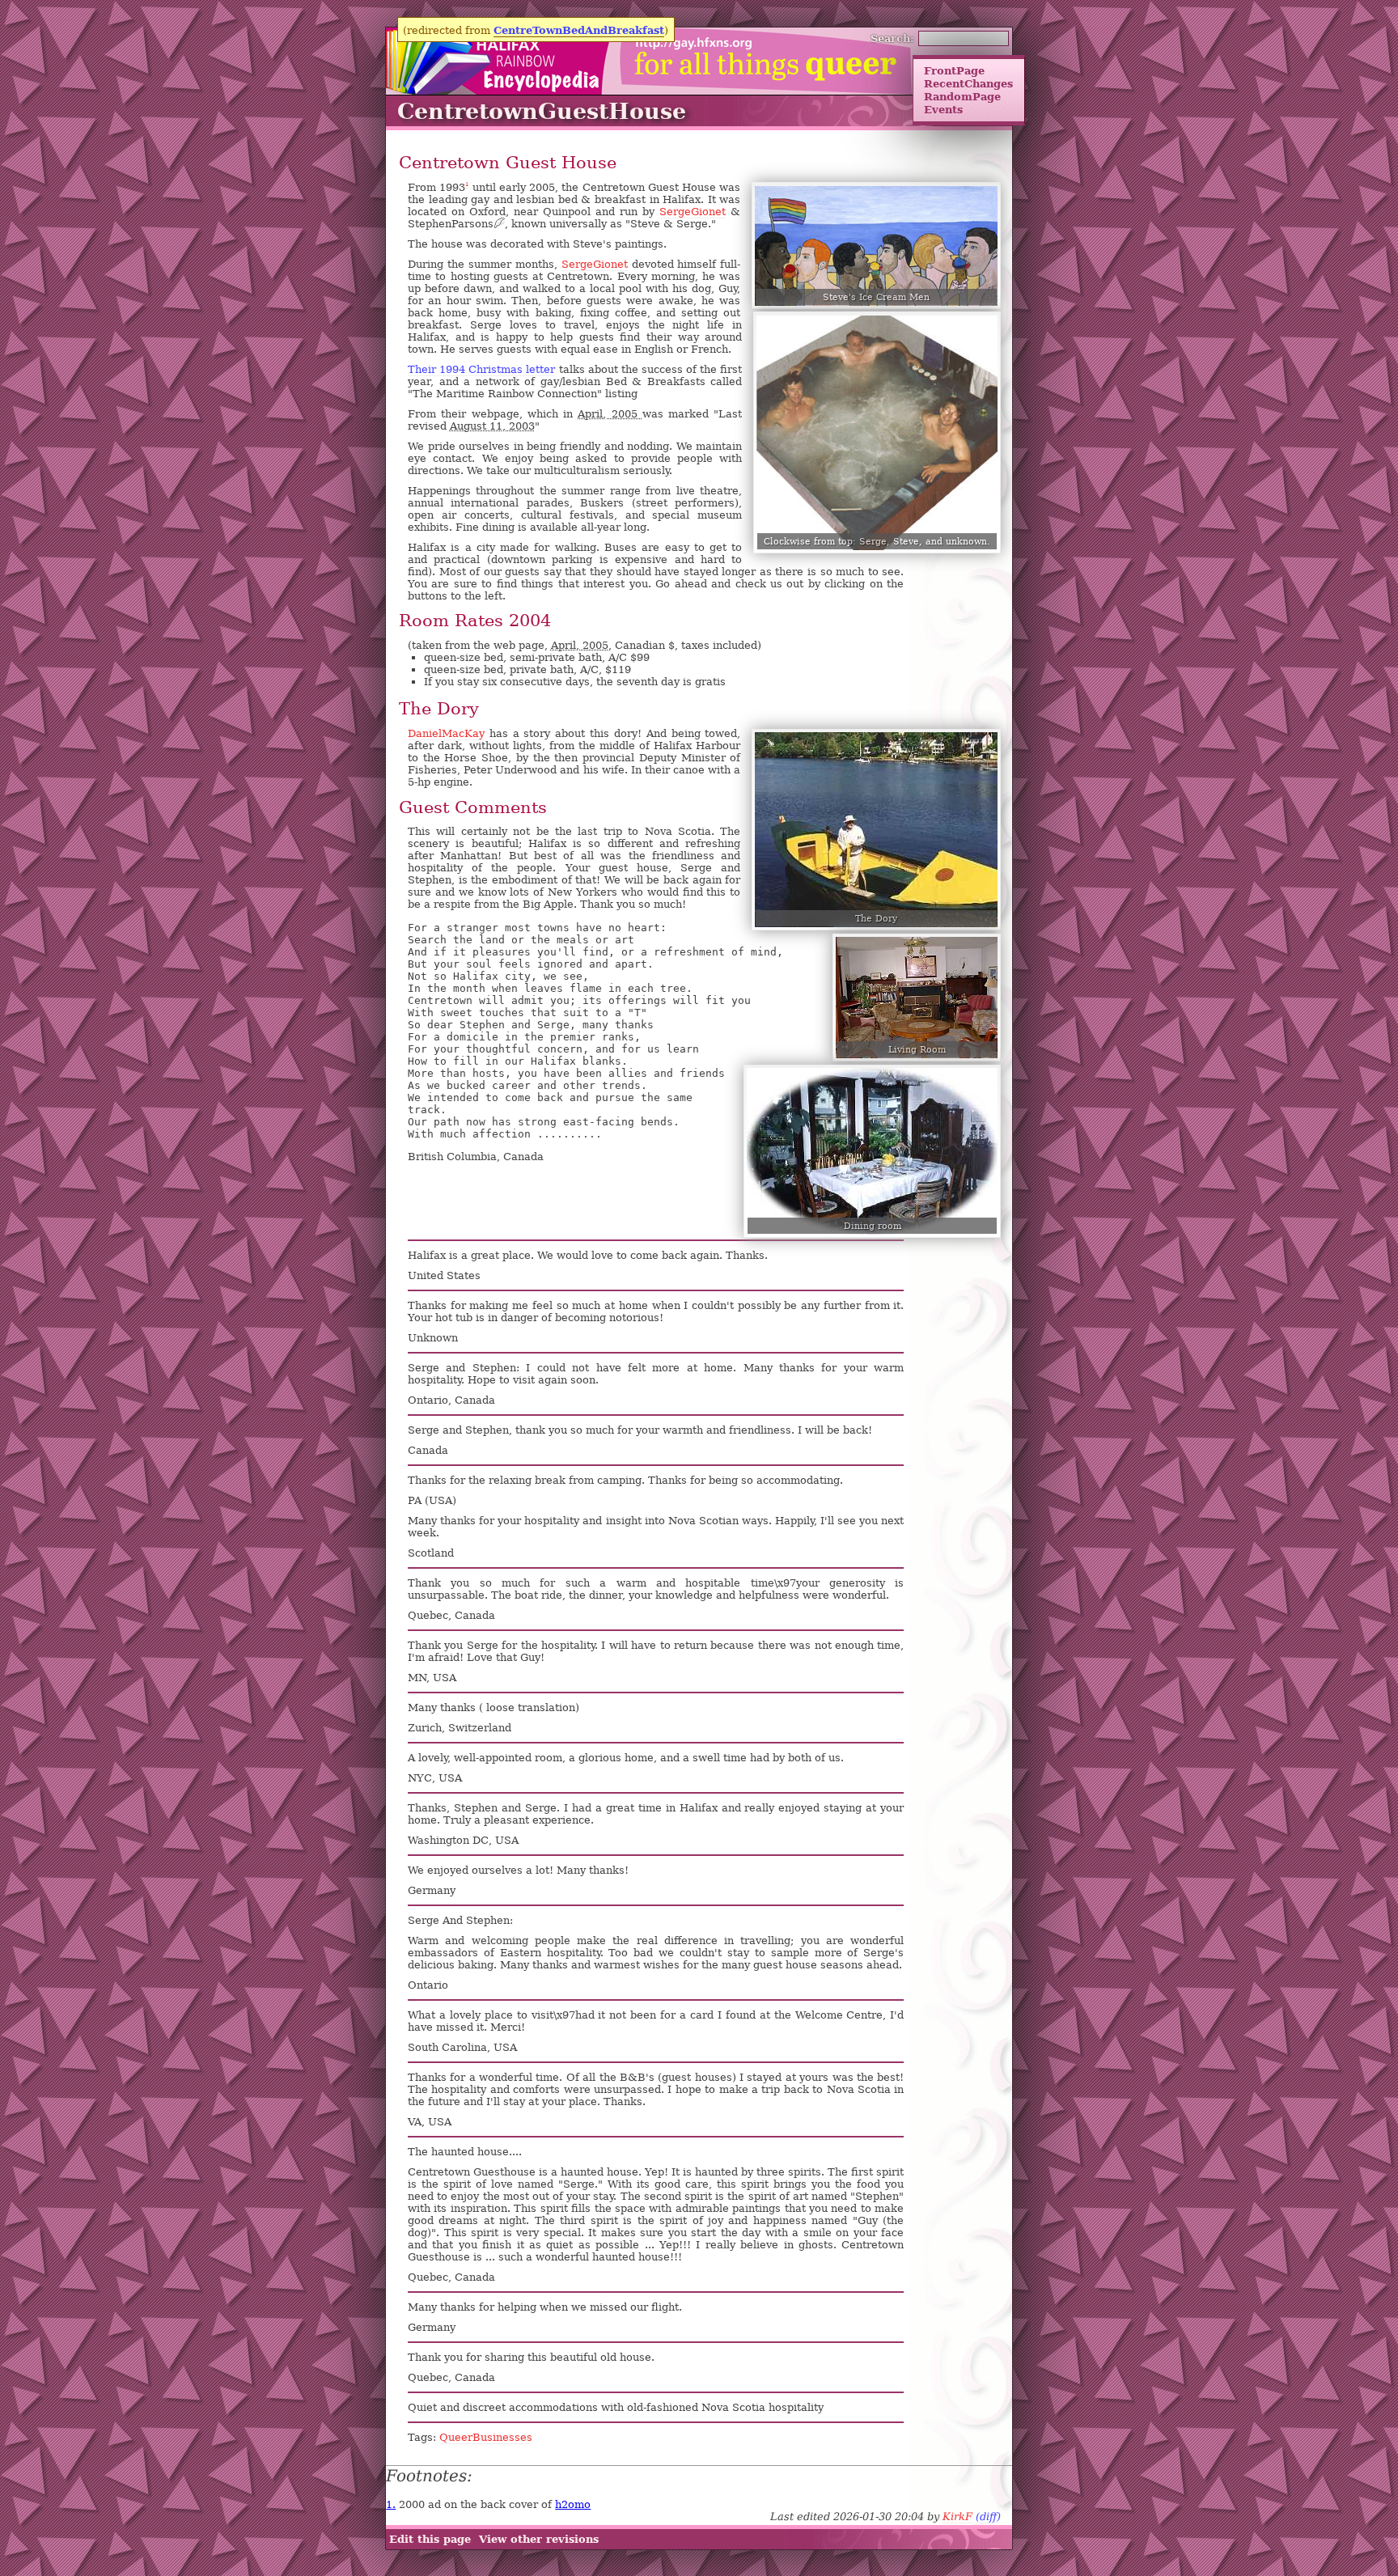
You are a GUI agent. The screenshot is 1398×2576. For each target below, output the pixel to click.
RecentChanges (968, 83)
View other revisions (539, 2540)
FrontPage (954, 70)
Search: (892, 38)
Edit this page (430, 2540)
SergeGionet (693, 212)
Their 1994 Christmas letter (481, 369)
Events (943, 109)
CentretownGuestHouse (542, 111)
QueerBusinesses (486, 2437)
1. (391, 2504)
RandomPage (962, 96)
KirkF (957, 2517)
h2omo (573, 2504)
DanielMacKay (446, 733)
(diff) (988, 2517)
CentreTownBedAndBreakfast (579, 30)
